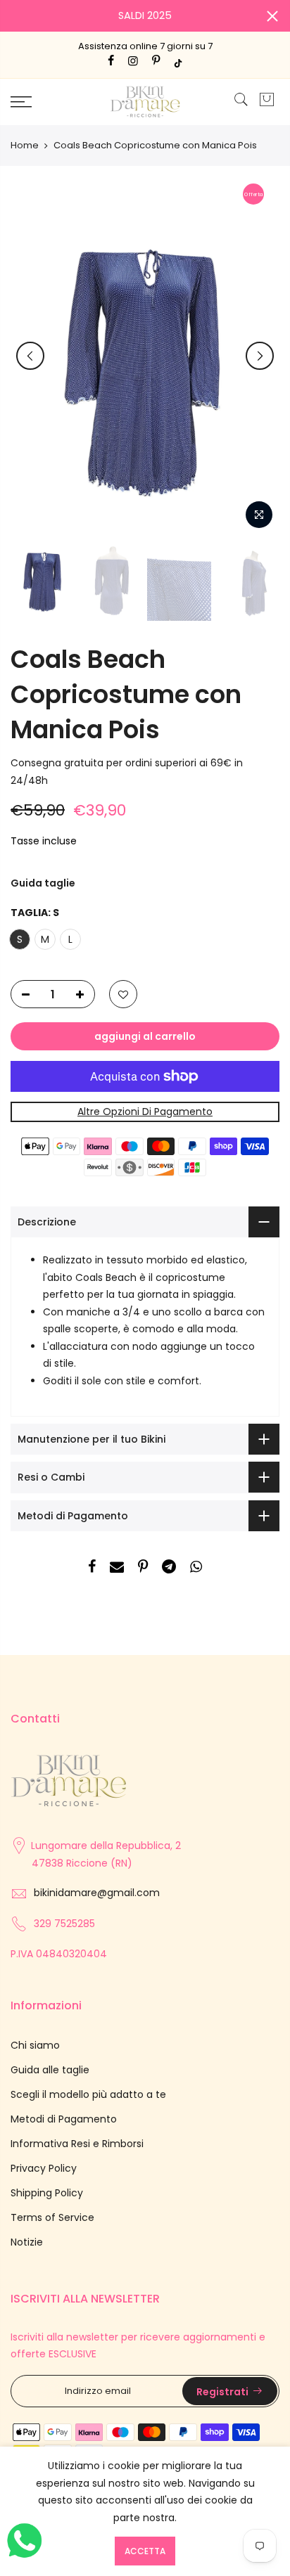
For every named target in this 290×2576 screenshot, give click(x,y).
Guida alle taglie (50, 2070)
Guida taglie (43, 883)
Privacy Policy (44, 2168)
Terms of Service (52, 2217)
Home (25, 146)
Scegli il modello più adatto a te (88, 2094)
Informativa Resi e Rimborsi (77, 2144)
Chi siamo (35, 2045)
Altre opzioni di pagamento (145, 1112)
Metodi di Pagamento (64, 2119)
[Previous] (30, 356)
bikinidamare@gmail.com (97, 1893)
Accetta (145, 2551)
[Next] (260, 356)
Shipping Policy (47, 2193)
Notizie (27, 2242)
